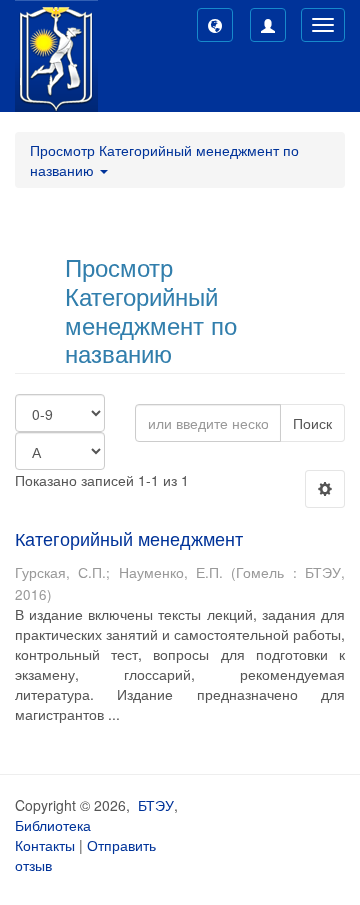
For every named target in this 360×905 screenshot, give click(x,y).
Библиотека (53, 825)
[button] (215, 25)
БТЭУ (156, 805)
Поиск (312, 423)
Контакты (45, 845)
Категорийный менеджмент (129, 538)
